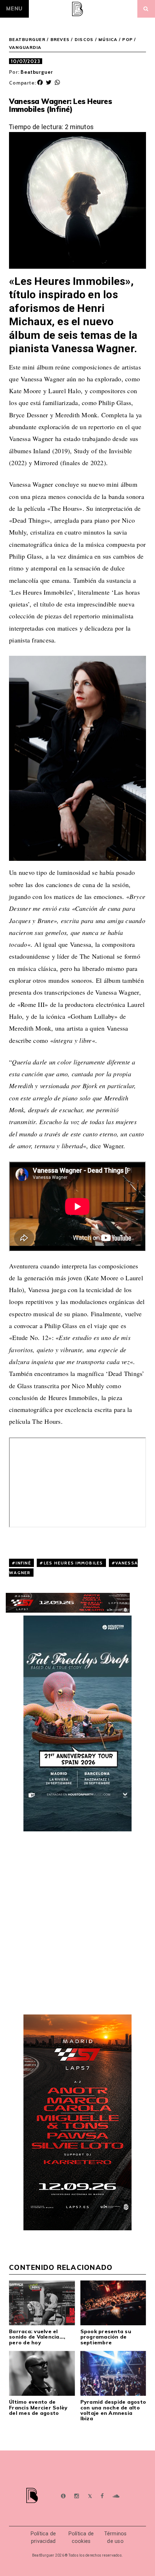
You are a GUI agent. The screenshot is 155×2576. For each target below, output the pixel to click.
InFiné (23, 1563)
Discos (84, 40)
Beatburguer (37, 72)
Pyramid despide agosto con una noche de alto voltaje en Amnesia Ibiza (113, 2410)
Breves (60, 40)
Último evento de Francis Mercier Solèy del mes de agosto (38, 2407)
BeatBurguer (27, 40)
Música (108, 40)
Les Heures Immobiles (73, 1563)
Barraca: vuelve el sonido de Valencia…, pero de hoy (37, 2337)
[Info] (63, 2496)
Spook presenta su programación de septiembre (106, 2337)
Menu (14, 9)
